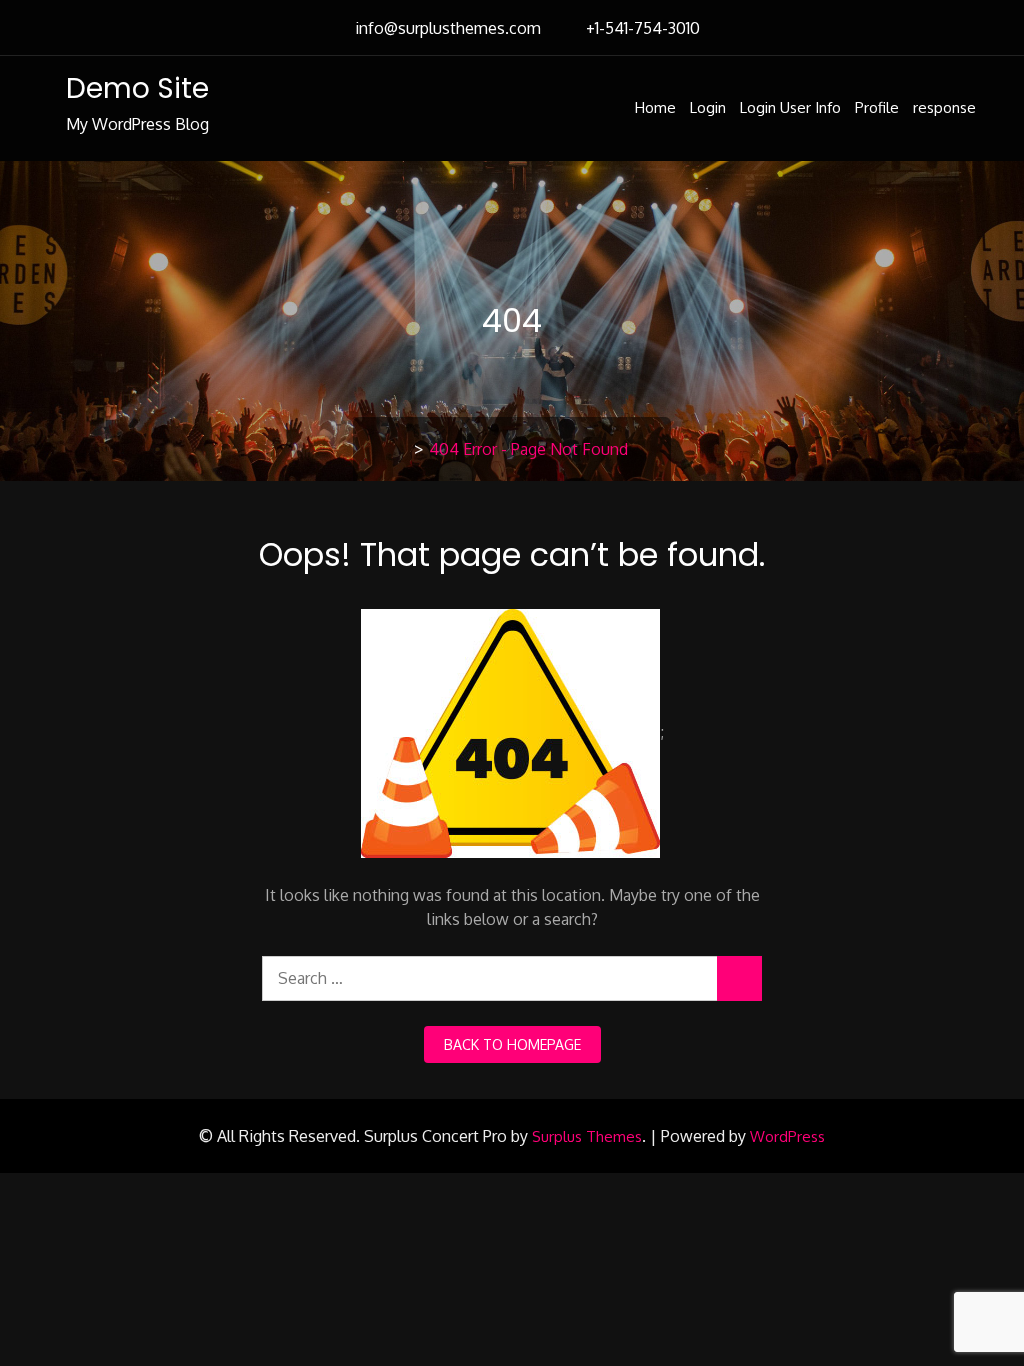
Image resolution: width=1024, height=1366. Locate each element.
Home (655, 107)
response (944, 107)
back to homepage (512, 1044)
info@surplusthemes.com (448, 28)
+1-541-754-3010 (643, 28)
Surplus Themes (587, 1136)
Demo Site (137, 88)
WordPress (787, 1136)
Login (708, 107)
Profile (877, 107)
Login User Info (790, 107)
